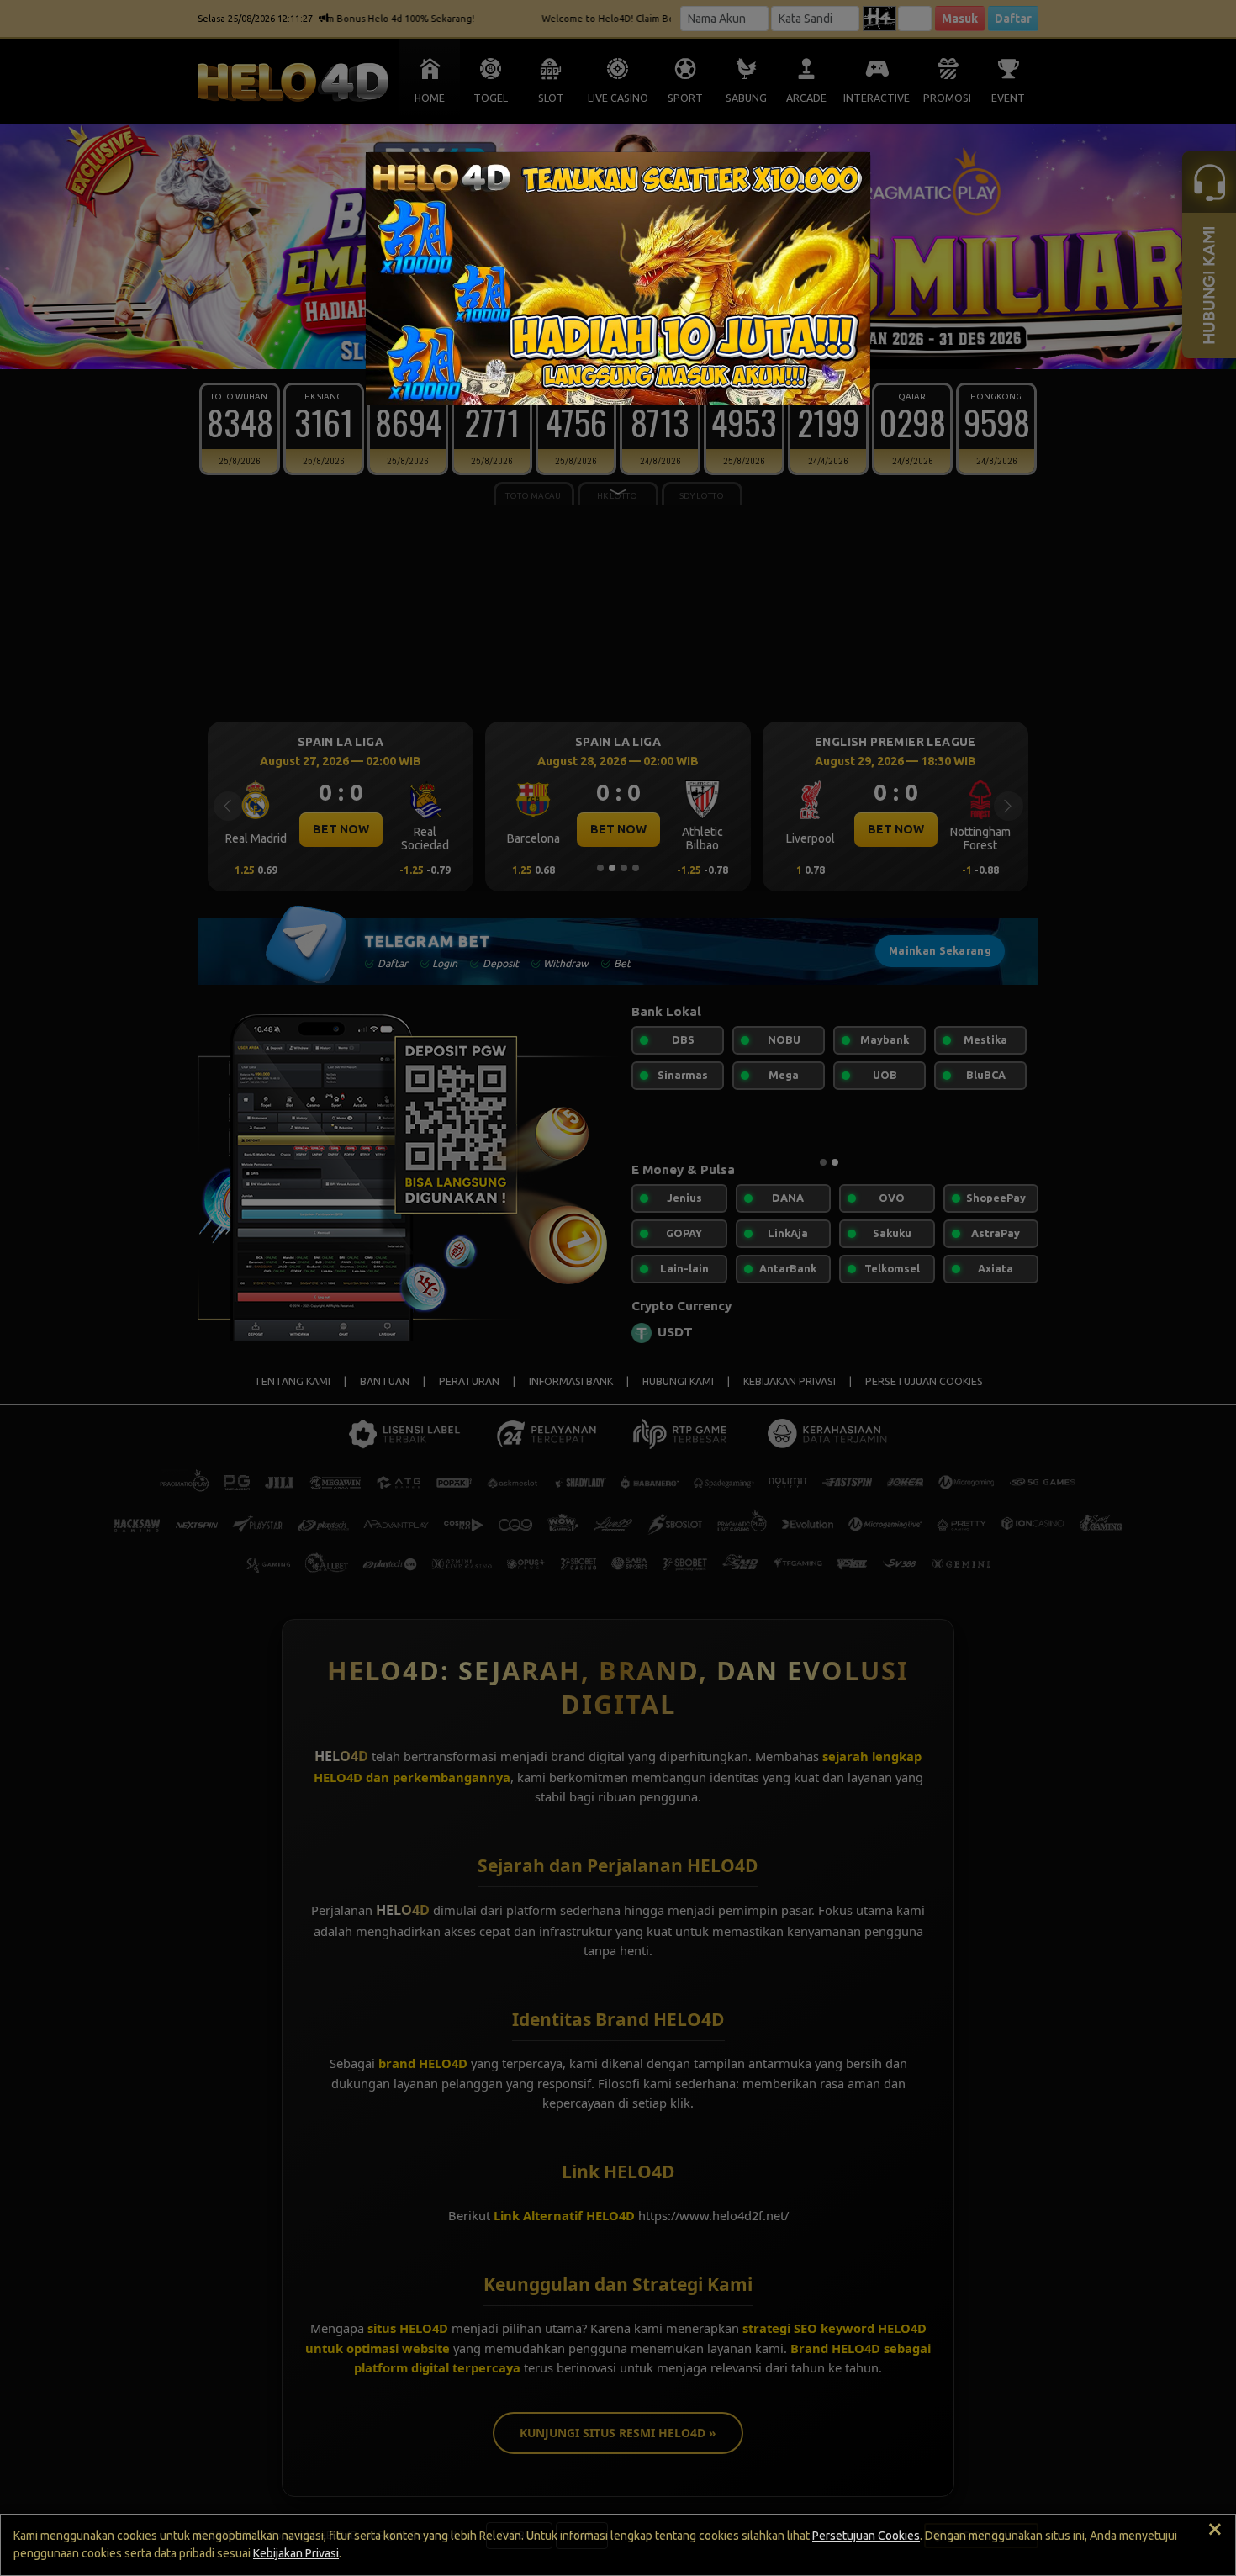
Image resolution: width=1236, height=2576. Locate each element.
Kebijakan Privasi (296, 2553)
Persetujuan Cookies (866, 2536)
